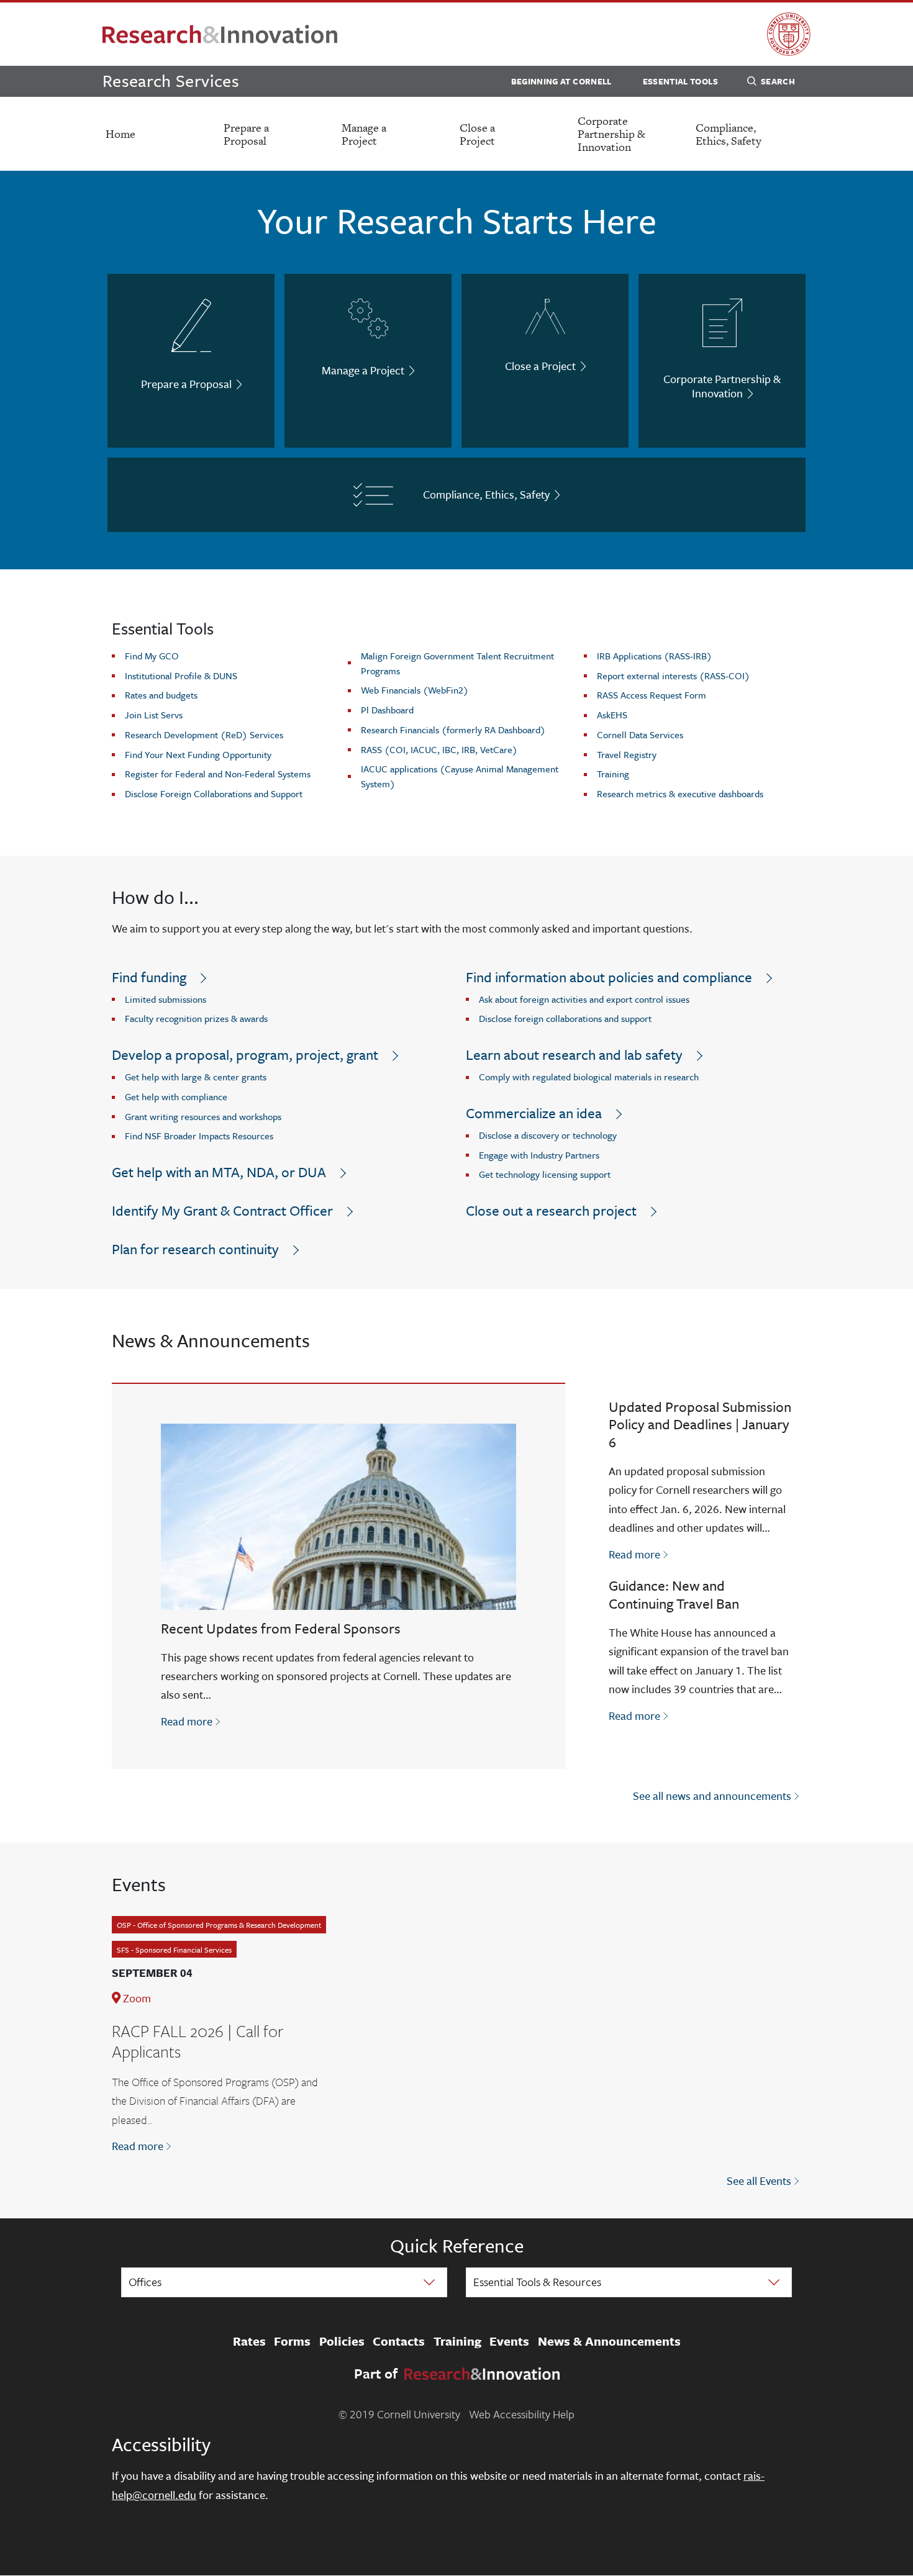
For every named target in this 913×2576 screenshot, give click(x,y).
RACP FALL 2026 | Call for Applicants (198, 2041)
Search (778, 81)
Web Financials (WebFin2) (415, 690)
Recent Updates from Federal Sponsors (281, 1628)
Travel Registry (627, 754)
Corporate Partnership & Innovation (611, 134)
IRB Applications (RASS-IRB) (654, 656)
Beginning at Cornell (561, 81)
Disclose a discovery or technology (548, 1135)
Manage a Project (364, 134)
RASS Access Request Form (652, 695)
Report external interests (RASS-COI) (673, 676)
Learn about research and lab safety (574, 1055)
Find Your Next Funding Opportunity (198, 754)
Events (509, 2341)
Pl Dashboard (387, 710)
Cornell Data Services (640, 734)
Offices (145, 2282)
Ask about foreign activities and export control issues (584, 999)
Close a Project (477, 134)
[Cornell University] (789, 34)
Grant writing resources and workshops (203, 1116)
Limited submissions (166, 999)
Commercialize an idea (534, 1113)
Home (120, 134)
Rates (249, 2341)
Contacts (399, 2341)
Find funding (149, 977)
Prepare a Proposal (246, 134)
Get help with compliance (176, 1096)
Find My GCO (152, 656)
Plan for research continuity (195, 1249)
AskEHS (612, 715)
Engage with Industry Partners (539, 1155)
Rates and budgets (161, 695)
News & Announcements (609, 2341)
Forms (292, 2341)
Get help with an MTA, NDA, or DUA (219, 1172)
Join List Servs (154, 715)
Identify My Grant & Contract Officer (222, 1210)
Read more (192, 1721)
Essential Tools (680, 81)
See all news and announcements (712, 1796)
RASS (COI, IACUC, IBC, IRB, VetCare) (439, 749)
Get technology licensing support (545, 1174)
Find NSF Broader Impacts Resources (199, 1136)
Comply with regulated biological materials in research (589, 1077)
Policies (342, 2341)
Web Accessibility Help (522, 2414)
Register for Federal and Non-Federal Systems (218, 774)
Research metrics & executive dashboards (680, 793)
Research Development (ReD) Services (204, 734)
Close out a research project (551, 1210)
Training (613, 774)
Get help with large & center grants (196, 1077)
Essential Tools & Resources (537, 2282)
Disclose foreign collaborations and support (565, 1018)
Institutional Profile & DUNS (181, 676)
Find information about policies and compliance (609, 977)
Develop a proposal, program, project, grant (245, 1055)
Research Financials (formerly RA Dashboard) (453, 730)
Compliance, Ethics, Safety (729, 134)
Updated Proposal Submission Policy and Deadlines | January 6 (700, 1425)
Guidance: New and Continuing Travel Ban (674, 1594)
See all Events (759, 2181)
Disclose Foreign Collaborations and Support (214, 793)
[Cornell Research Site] (220, 34)
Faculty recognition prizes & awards (196, 1018)
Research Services (171, 80)
